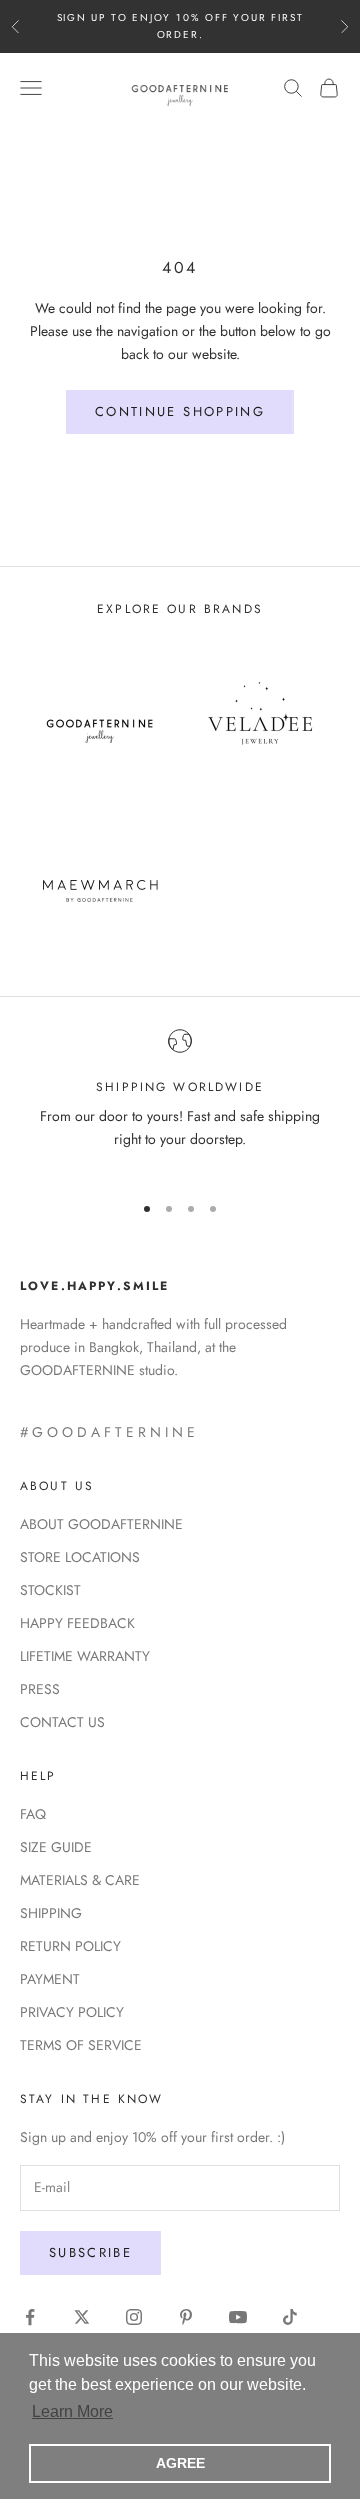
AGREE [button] (180, 2463)
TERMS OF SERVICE (81, 2045)
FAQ (33, 1814)
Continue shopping (180, 411)
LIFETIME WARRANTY (85, 1656)
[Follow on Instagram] (134, 2317)
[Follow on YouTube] (238, 2317)
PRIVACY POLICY (72, 2012)
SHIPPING (51, 1913)
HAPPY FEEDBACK (77, 1623)
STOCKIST (50, 1590)
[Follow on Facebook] (30, 2317)
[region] (180, 1102)
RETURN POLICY (70, 1946)
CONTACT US (62, 1722)
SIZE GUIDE (56, 1847)
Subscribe (90, 2252)
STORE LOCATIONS (80, 1557)
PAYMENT (50, 1979)
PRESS (40, 1689)
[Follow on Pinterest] (186, 2317)
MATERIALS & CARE (80, 1880)
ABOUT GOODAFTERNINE (101, 1524)
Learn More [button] (72, 2411)
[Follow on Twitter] (82, 2317)
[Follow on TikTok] (290, 2317)
